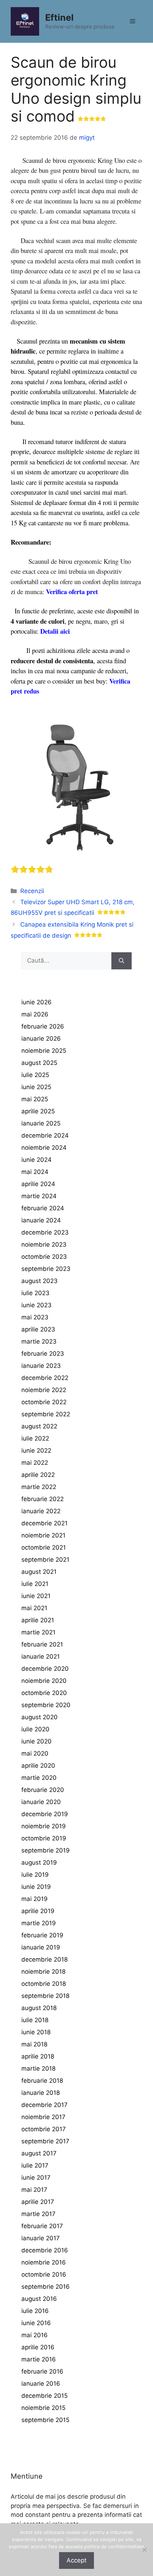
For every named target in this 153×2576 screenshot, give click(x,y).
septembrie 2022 (46, 1414)
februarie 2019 (42, 1935)
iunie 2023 (36, 1305)
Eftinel (59, 17)
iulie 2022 (35, 1438)
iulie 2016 (35, 2311)
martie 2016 (39, 2359)
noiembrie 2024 (44, 1148)
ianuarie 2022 (41, 1511)
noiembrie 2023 (44, 1245)
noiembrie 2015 (43, 2408)
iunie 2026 (36, 1002)
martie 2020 (39, 1778)
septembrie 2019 (46, 1850)
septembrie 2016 (46, 2287)
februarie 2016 (42, 2371)
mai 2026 (35, 1014)
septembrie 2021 (45, 1560)
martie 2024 (39, 1196)
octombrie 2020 (44, 1693)
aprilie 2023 (38, 1329)
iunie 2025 (36, 1087)
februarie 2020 (43, 1790)
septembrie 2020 (46, 1705)
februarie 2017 (42, 2226)
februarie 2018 (42, 2081)
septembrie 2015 (45, 2420)
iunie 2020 (36, 1741)
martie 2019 (39, 1923)
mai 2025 (35, 1099)
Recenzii (32, 891)
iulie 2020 (35, 1729)
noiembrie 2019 (44, 1826)
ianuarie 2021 (41, 1657)
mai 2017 (34, 2190)
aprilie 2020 (38, 1766)
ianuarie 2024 (41, 1220)
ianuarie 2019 (41, 1947)
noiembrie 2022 (44, 1390)
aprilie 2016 (38, 2347)
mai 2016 (35, 2335)
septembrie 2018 (45, 1996)
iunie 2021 (36, 1596)
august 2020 (39, 1717)
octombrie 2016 (44, 2274)
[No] (144, 2550)
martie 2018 (38, 2068)
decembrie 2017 (44, 2105)
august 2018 (39, 2008)
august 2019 (39, 1863)
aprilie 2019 (38, 1911)
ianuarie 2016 (41, 2384)
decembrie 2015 (44, 2396)
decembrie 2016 (45, 2250)
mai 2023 (35, 1317)
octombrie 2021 (44, 1547)
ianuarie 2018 (41, 2093)
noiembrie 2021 (43, 1535)
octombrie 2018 (44, 1984)
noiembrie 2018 (43, 1972)
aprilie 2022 (38, 1475)
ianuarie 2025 (41, 1123)
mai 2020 (35, 1753)
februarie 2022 (43, 1499)
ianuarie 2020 (41, 1802)
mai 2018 (34, 2044)
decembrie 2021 (44, 1523)
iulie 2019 (35, 1875)
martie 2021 (38, 1632)
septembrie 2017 (45, 2141)
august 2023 (39, 1281)
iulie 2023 (35, 1293)
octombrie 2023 (44, 1257)
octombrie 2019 (44, 1838)
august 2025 (39, 1063)
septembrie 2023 (46, 1269)
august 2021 (39, 1572)
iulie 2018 (35, 2020)
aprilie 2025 (38, 1111)
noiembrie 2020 (44, 1681)
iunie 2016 (36, 2323)
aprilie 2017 (38, 2202)
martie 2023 (39, 1341)
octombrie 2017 (44, 2129)
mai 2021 (34, 1608)
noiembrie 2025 (44, 1051)
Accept (76, 2560)
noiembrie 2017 (43, 2117)
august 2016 (39, 2299)
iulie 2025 (35, 1075)
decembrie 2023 (45, 1232)
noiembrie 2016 (44, 2262)
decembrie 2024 (45, 1135)
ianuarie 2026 (41, 1039)
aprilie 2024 (38, 1184)
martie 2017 (38, 2214)
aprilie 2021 (38, 1620)
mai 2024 (35, 1172)
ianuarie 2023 (41, 1366)
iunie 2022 (36, 1451)
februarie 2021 (42, 1644)
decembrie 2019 (45, 1814)
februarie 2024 (43, 1208)
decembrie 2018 (44, 1959)
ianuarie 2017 (41, 2238)
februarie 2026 (43, 1026)
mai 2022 (35, 1463)
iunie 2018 (36, 2032)
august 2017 (39, 2153)
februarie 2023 (43, 1354)
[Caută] (122, 961)
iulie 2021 (35, 1584)
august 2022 (39, 1426)
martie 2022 (39, 1487)
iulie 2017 (35, 2165)
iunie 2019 (36, 1887)
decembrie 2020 (45, 1669)
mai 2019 (35, 1899)
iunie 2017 (36, 2178)
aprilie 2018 (38, 2056)
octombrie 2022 (44, 1402)
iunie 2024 (36, 1160)
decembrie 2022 (45, 1378)
